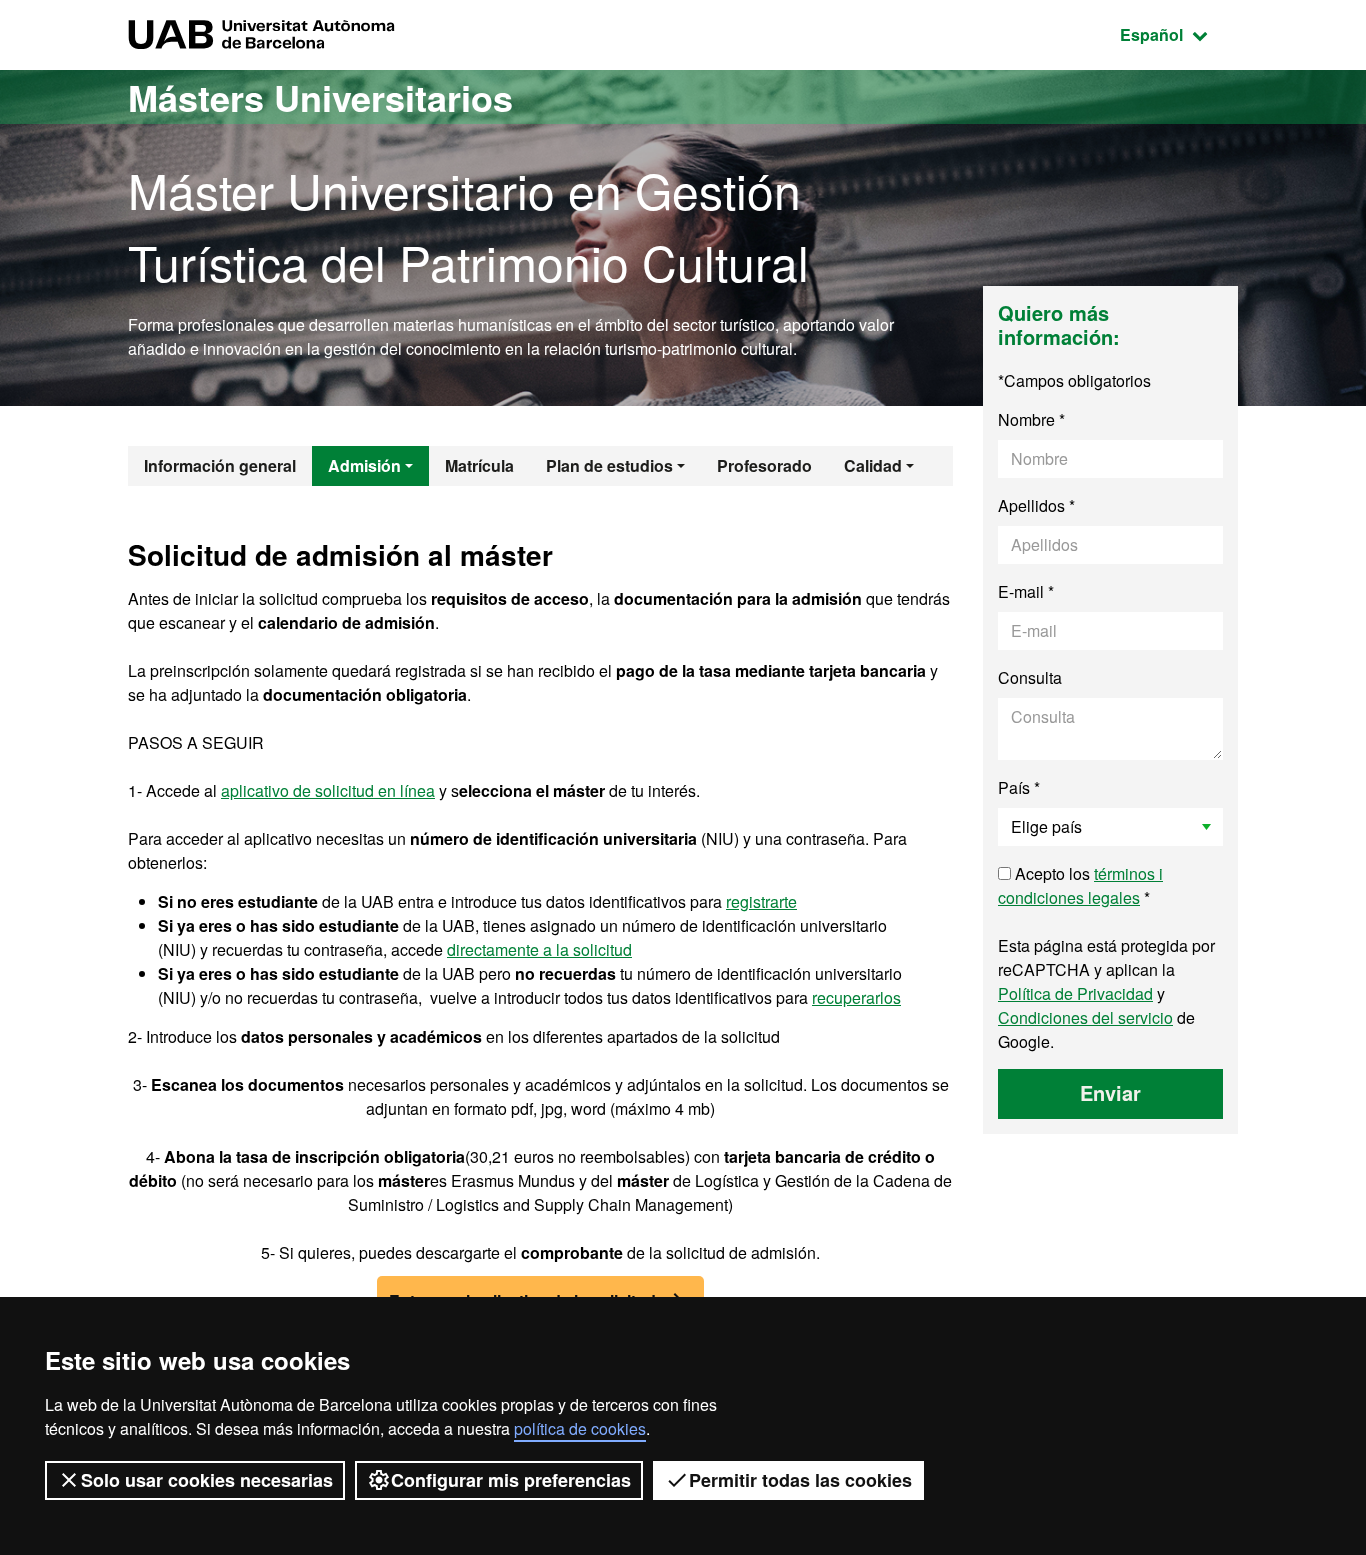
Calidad (873, 465)
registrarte (761, 901)
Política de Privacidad (1075, 993)
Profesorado (764, 465)
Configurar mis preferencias (511, 1480)
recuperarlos (856, 997)
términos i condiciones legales (1080, 885)
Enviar (1110, 1092)
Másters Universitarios (320, 97)
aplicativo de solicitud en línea (328, 790)
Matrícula (479, 465)
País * (1019, 787)
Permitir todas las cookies (800, 1480)
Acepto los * (1080, 885)
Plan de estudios (609, 465)
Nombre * (1031, 419)
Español (1179, 34)
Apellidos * (1036, 505)
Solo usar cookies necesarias (207, 1480)
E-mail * (1026, 591)
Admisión (364, 465)
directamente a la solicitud (539, 949)
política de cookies (580, 1428)
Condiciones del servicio (1085, 1017)
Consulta (1030, 677)
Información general (220, 465)
